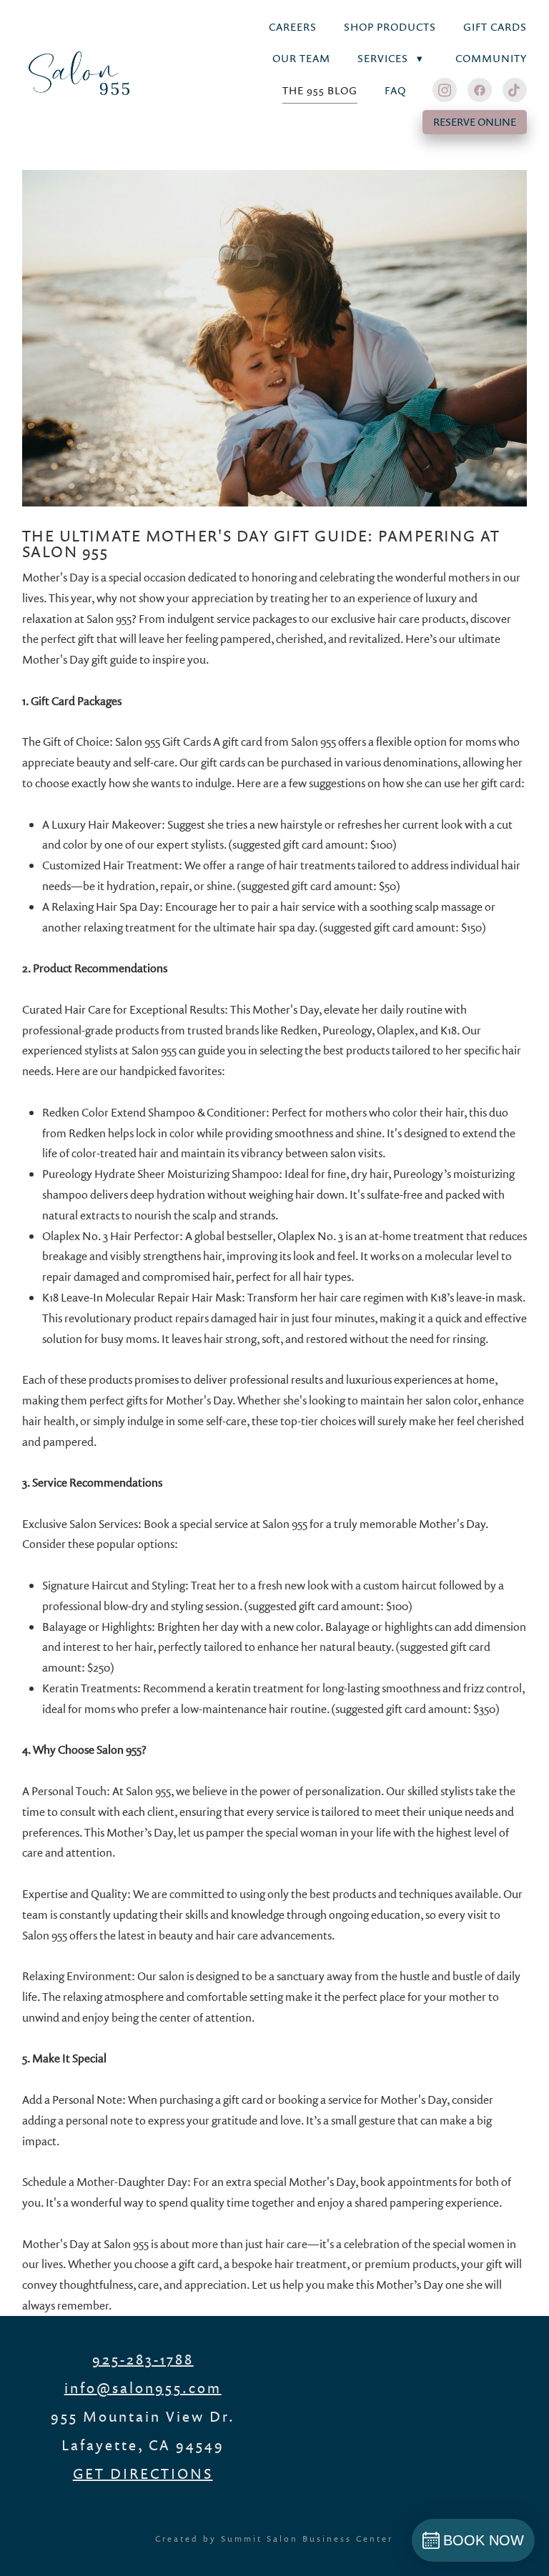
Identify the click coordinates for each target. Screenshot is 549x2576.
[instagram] (445, 90)
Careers (293, 27)
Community (491, 58)
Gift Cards (495, 27)
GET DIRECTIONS (143, 2473)
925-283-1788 (143, 2359)
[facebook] (480, 90)
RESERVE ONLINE (475, 122)
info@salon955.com (143, 2387)
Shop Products (390, 27)
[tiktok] (515, 90)
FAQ (395, 90)
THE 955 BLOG (320, 90)
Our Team (301, 58)
